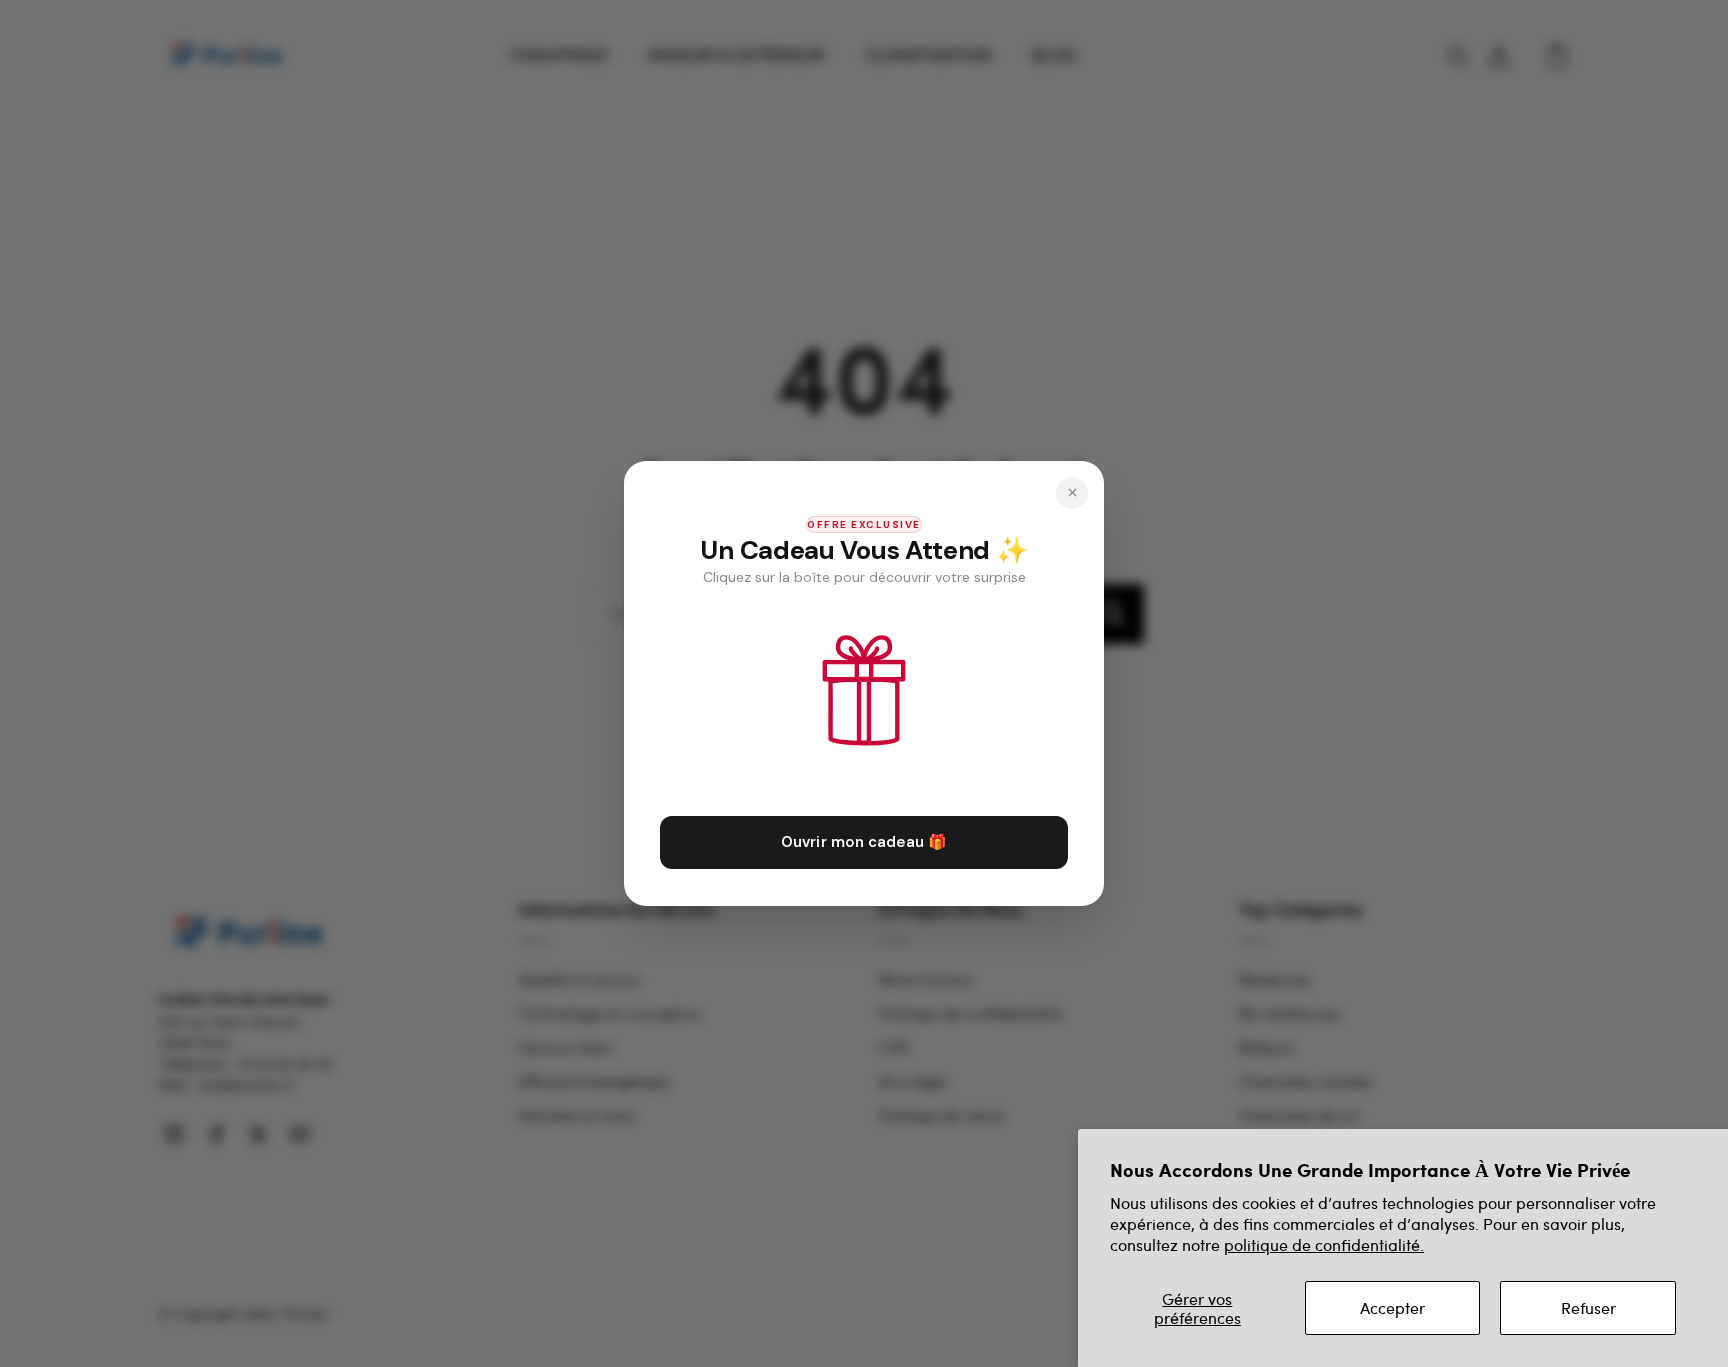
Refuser (1588, 1307)
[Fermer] (1072, 493)
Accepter (1392, 1307)
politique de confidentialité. (1324, 1244)
